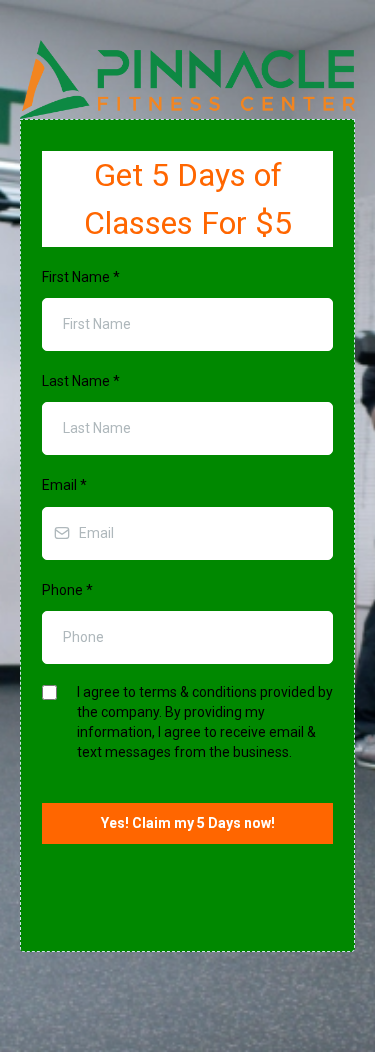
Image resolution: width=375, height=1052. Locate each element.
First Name (81, 277)
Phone (67, 590)
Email (64, 485)
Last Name (81, 381)
